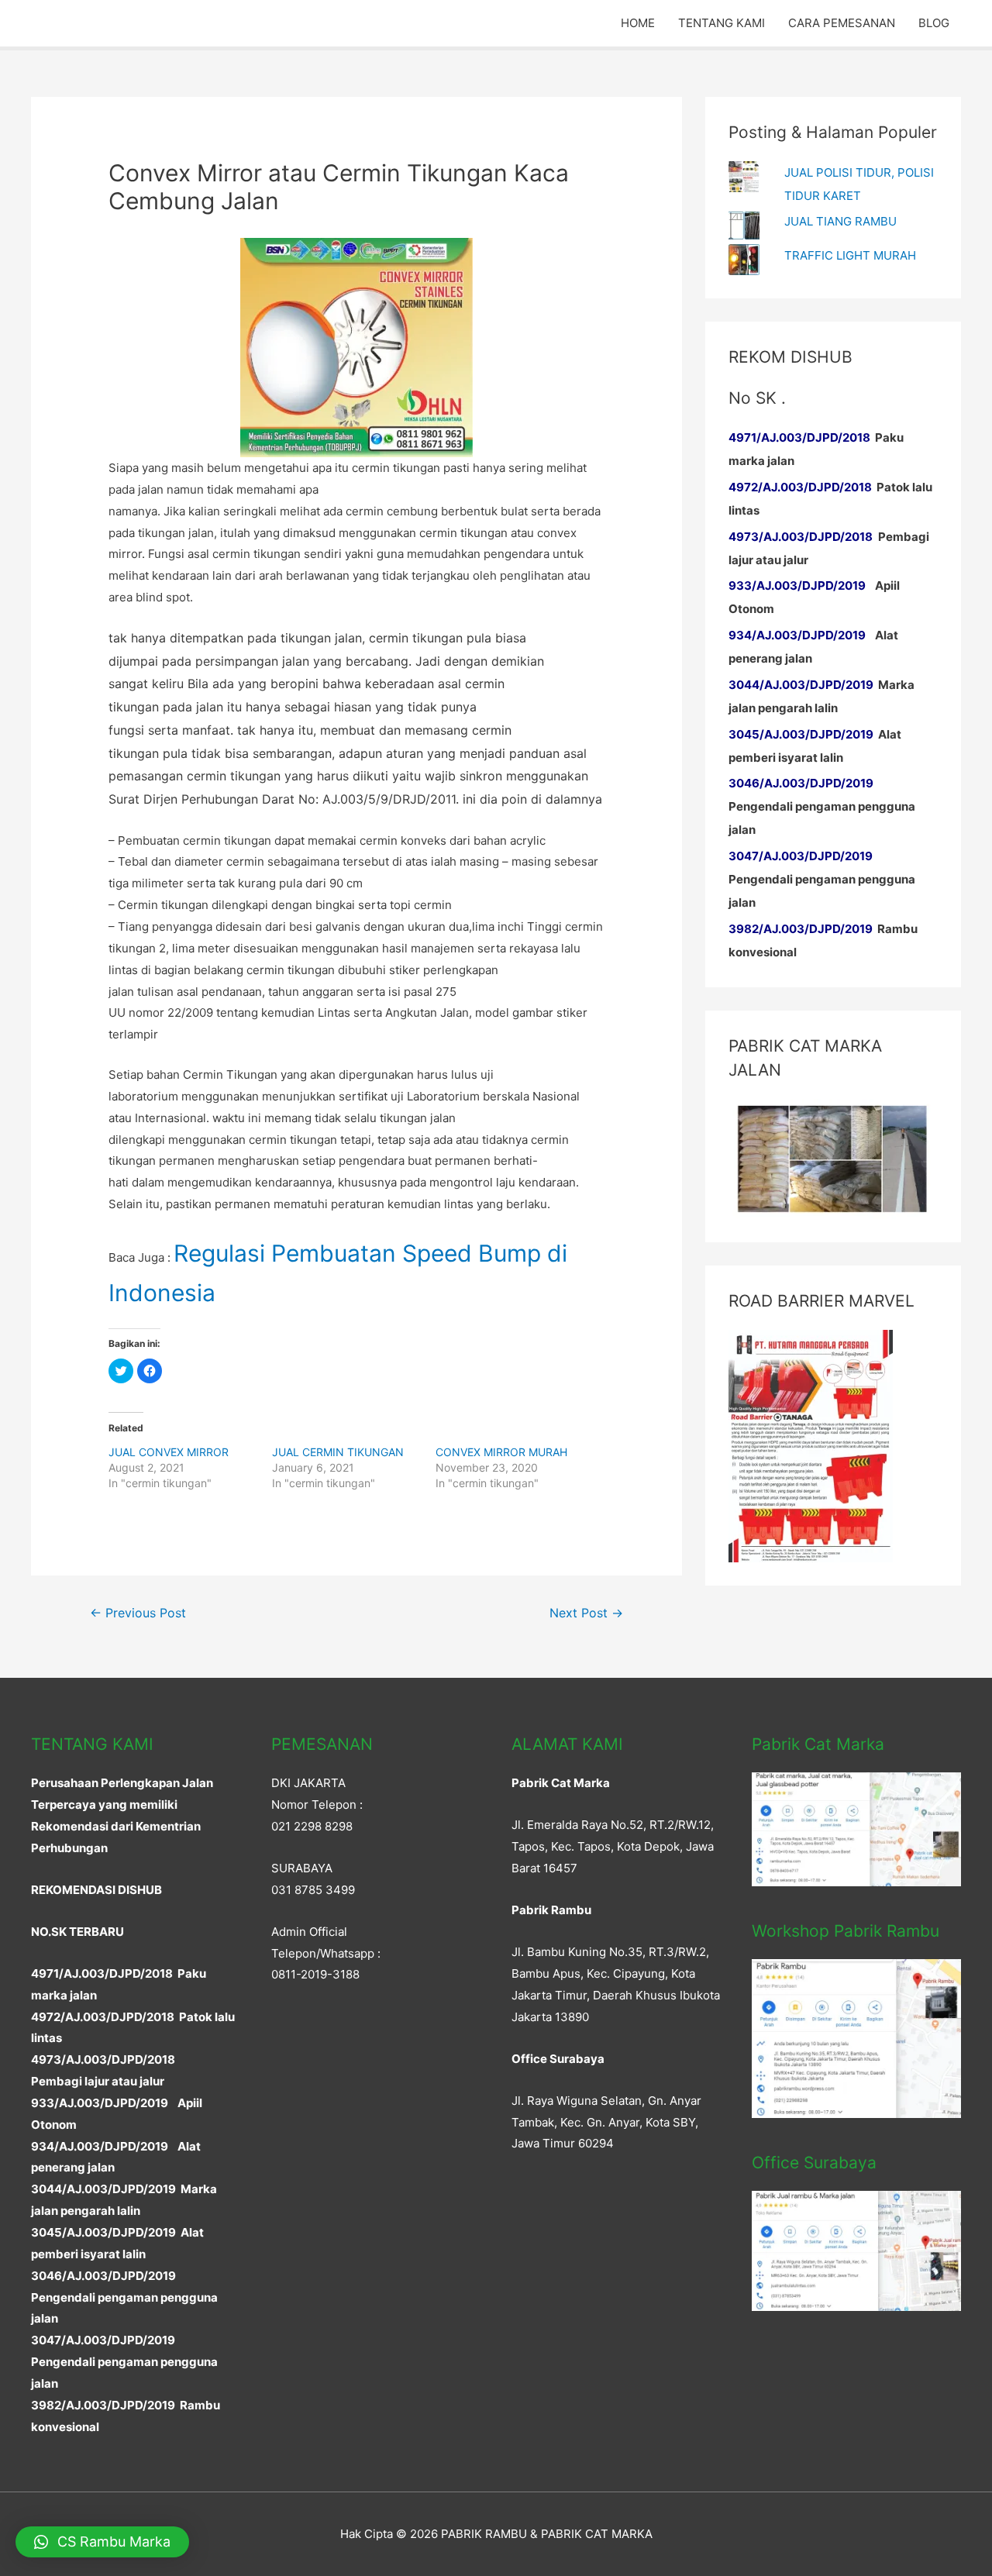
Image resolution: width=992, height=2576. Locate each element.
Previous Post (138, 1613)
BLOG (934, 23)
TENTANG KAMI (722, 23)
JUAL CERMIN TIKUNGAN (338, 1452)
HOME (638, 23)
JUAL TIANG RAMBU (840, 221)
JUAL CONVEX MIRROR (169, 1452)
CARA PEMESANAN (842, 23)
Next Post (586, 1613)
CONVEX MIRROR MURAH (501, 1452)
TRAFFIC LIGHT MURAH (850, 255)
